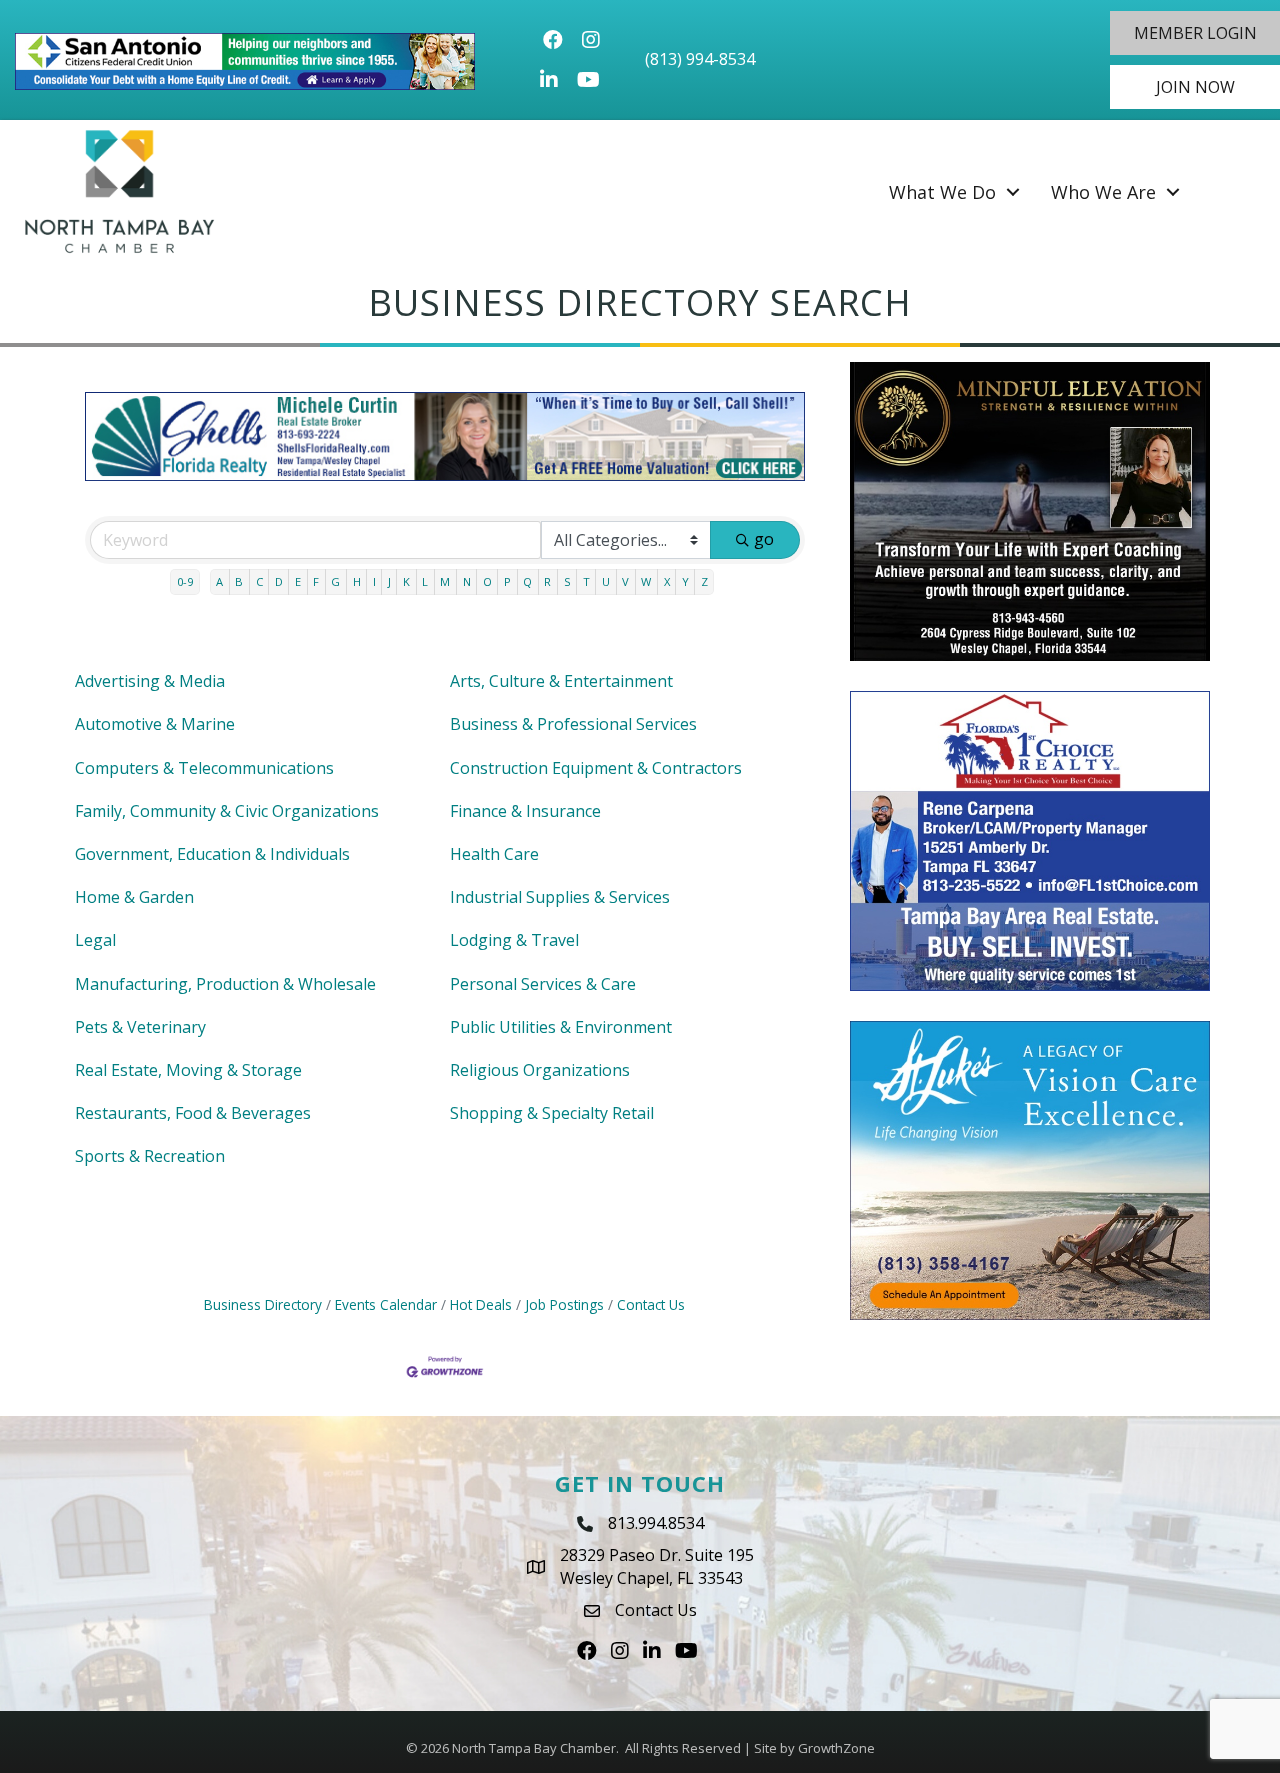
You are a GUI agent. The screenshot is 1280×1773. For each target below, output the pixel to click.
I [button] (374, 581)
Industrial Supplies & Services (560, 897)
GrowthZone (836, 1748)
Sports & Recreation (150, 1156)
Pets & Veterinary (140, 1027)
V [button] (625, 581)
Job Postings (564, 1304)
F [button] (316, 581)
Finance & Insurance (525, 811)
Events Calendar (386, 1304)
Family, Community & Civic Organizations (227, 811)
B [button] (239, 581)
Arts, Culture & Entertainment (561, 681)
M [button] (445, 581)
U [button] (606, 581)
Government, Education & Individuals (212, 854)
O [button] (487, 581)
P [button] (507, 581)
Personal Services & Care (543, 984)
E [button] (298, 581)
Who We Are (1103, 192)
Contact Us (651, 1304)
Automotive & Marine (155, 724)
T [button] (586, 581)
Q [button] (527, 581)
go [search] (764, 539)
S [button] (567, 581)
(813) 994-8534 (700, 59)
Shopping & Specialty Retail (552, 1113)
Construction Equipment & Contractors (596, 768)
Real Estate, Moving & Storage (188, 1070)
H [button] (357, 581)
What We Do (942, 192)
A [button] (219, 581)
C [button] (259, 581)
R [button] (547, 581)
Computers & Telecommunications (204, 768)
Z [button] (704, 581)
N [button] (467, 581)
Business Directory (263, 1304)
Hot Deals (481, 1304)
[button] (1195, 33)
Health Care (494, 854)
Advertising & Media (150, 681)
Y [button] (685, 581)
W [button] (646, 581)
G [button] (335, 581)
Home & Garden (134, 897)
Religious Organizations (540, 1070)
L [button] (425, 581)
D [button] (279, 581)
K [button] (406, 581)
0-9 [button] (185, 581)
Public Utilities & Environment (561, 1027)
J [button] (389, 581)
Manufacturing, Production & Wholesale (225, 984)
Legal (95, 940)
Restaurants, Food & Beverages (193, 1113)
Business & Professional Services (573, 724)
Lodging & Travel (514, 940)
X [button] (667, 581)
